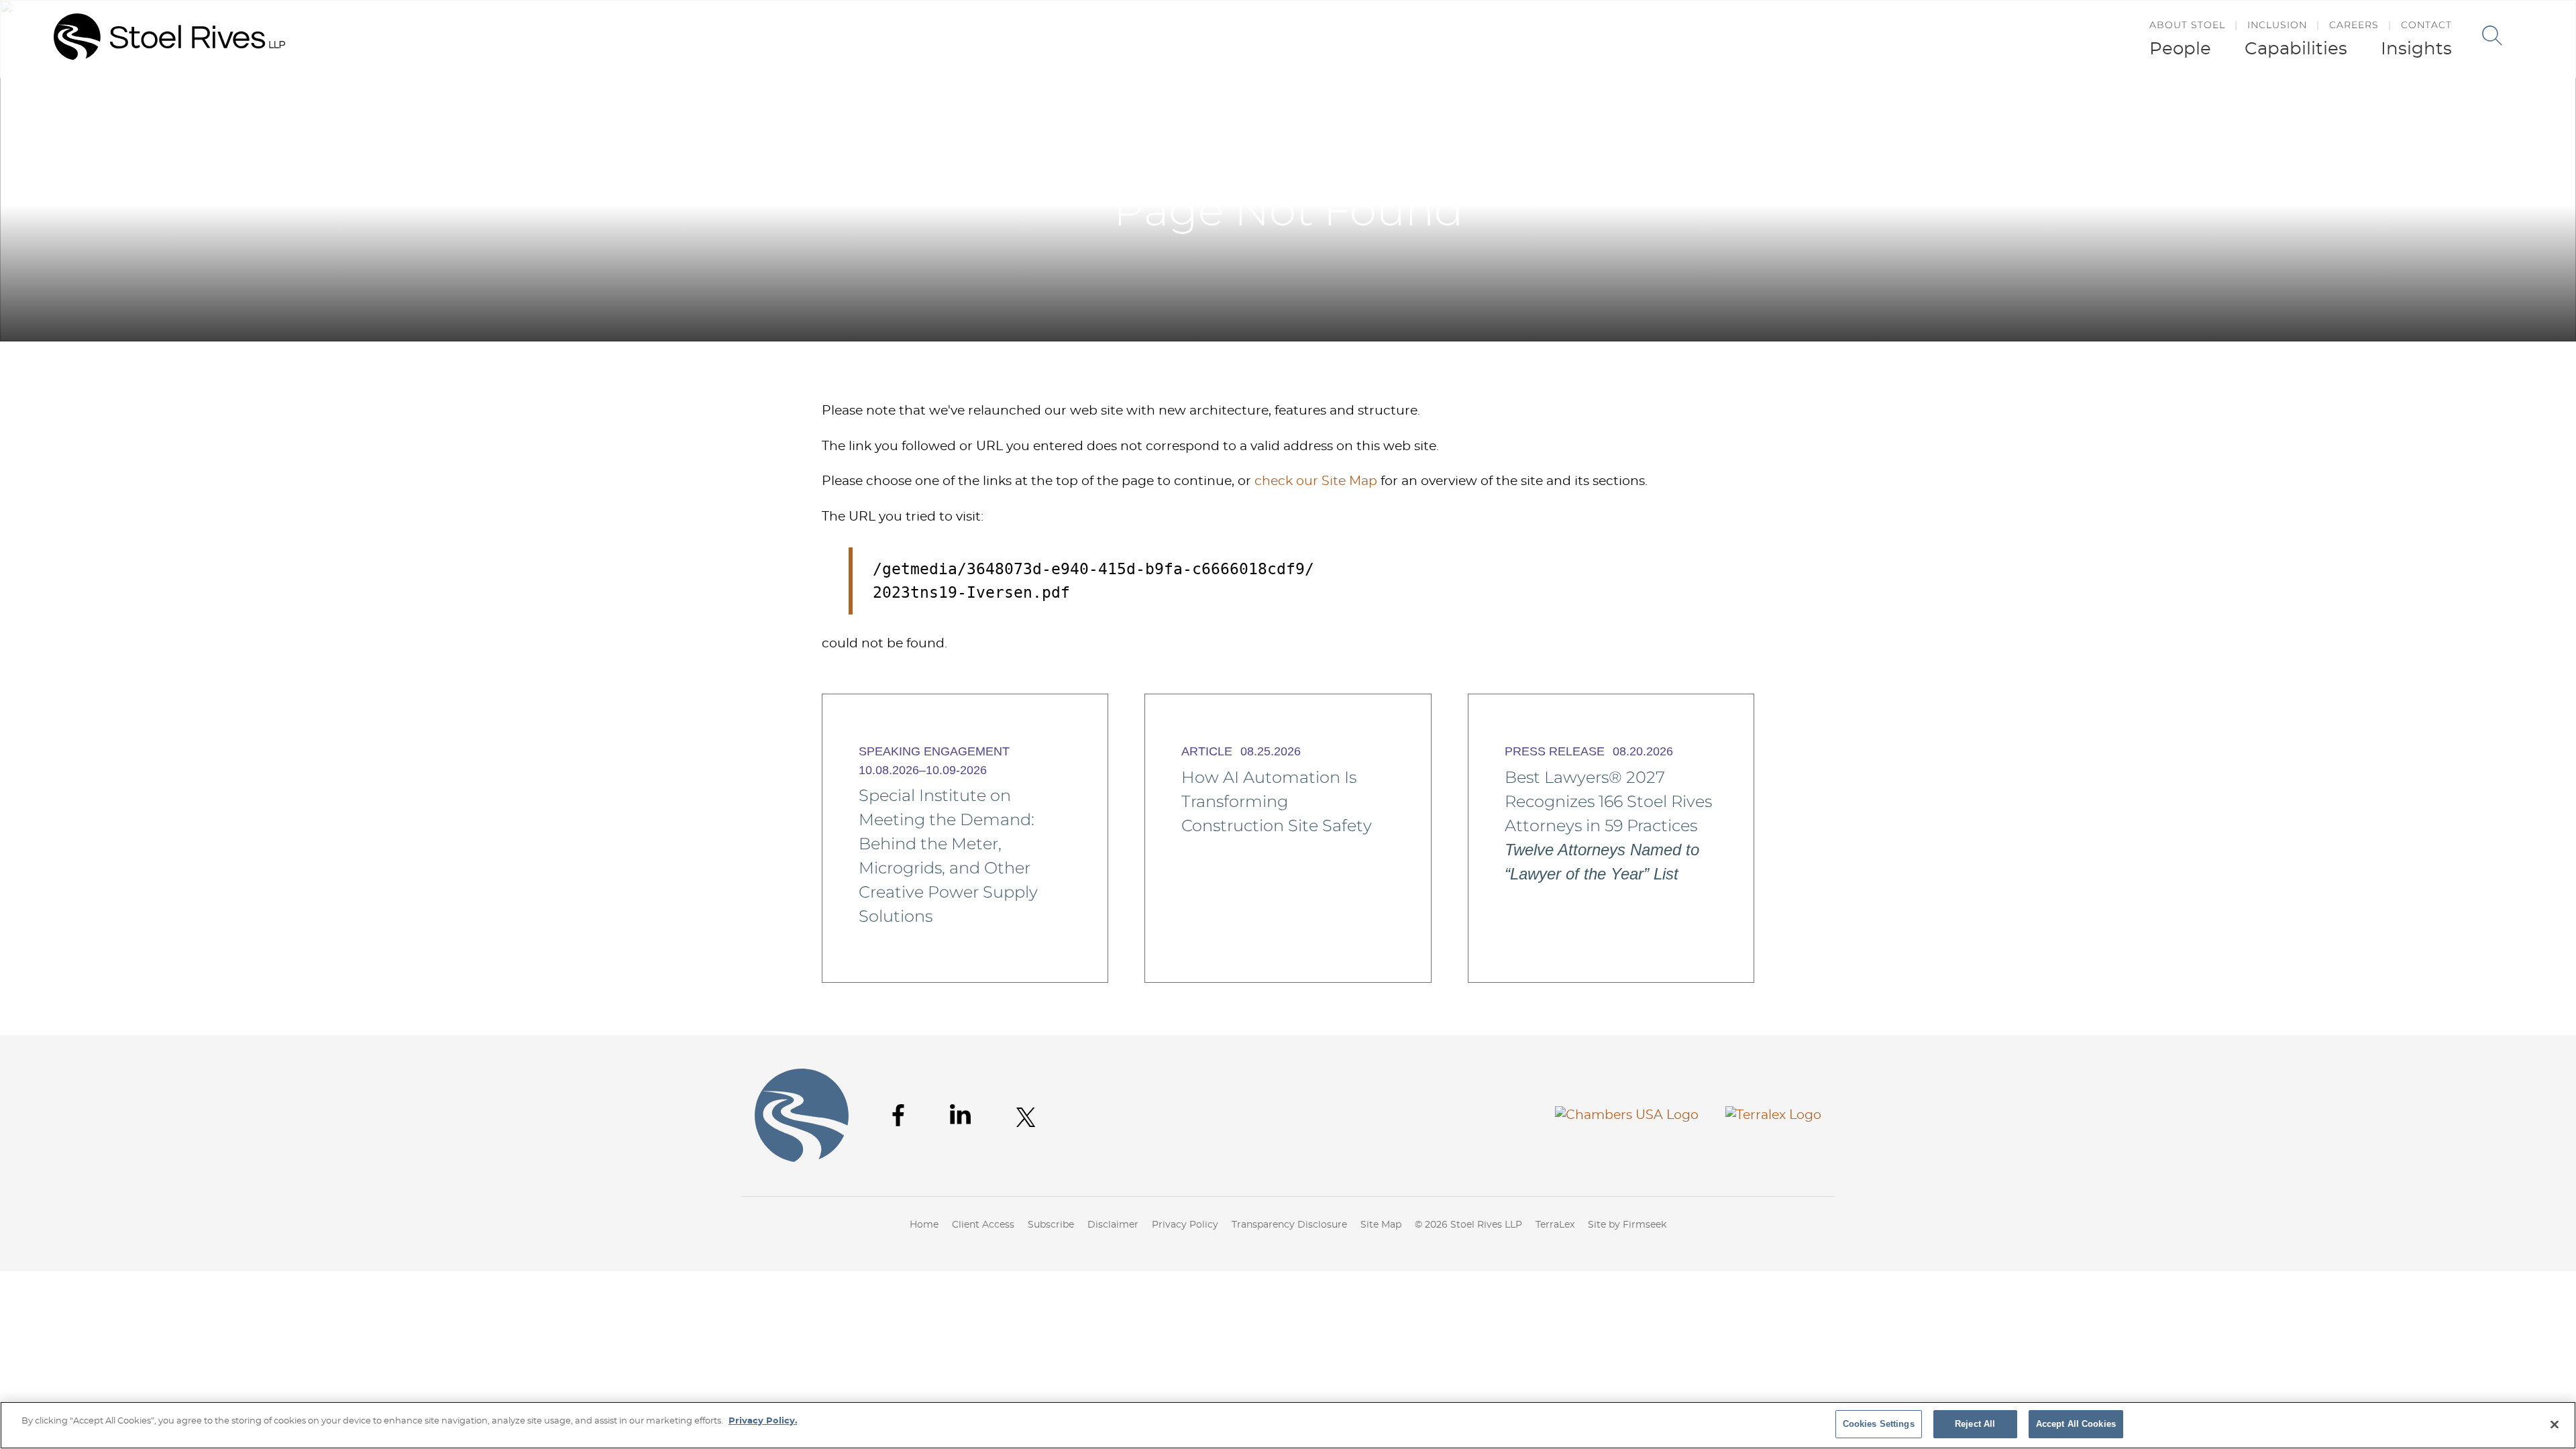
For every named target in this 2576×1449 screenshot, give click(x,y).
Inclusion (2277, 25)
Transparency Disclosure (1289, 1225)
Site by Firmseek (1627, 1225)
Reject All (1975, 1424)
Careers (2354, 25)
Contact (2426, 25)
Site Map (1381, 1225)
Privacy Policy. (763, 1421)
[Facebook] (898, 1115)
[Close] (2555, 1424)
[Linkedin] (960, 1114)
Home (1825, 106)
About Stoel (2187, 25)
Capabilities (2296, 49)
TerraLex (1555, 1225)
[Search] (2492, 36)
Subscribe (1051, 1225)
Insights (2416, 49)
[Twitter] (1026, 1117)
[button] (1860, 106)
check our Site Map (1316, 481)
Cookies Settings (1879, 1424)
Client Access (983, 1225)
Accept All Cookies (2076, 1424)
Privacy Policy (1185, 1225)
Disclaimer (1113, 1225)
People (2180, 49)
